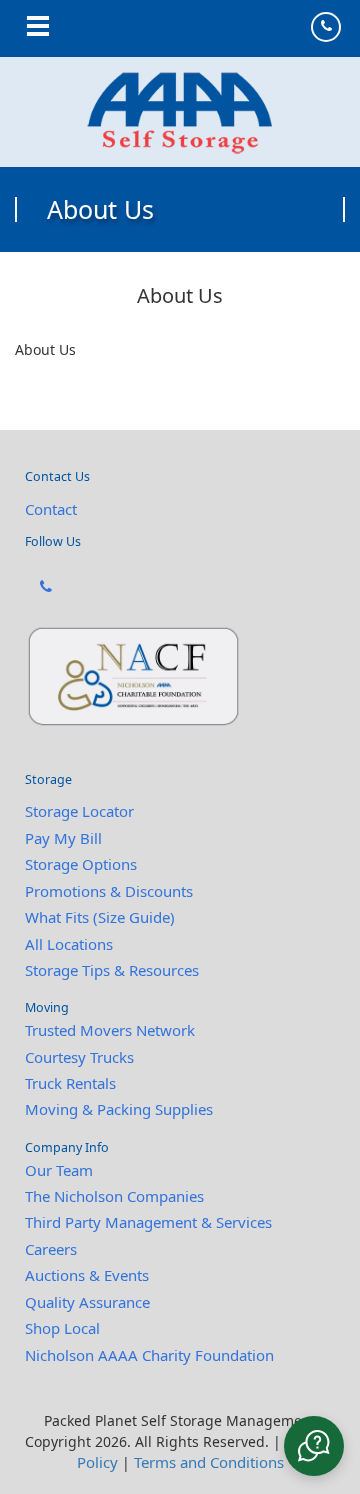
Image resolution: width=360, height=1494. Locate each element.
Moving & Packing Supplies (119, 1109)
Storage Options (81, 864)
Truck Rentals (70, 1083)
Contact (51, 509)
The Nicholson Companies (114, 1196)
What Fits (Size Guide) (100, 917)
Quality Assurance (87, 1302)
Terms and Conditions (209, 1462)
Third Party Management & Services (148, 1222)
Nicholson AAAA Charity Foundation (149, 1355)
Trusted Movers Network (110, 1030)
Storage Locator (79, 811)
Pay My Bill (63, 838)
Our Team (59, 1170)
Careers (51, 1249)
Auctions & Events (87, 1275)
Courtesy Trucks (79, 1057)
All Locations (69, 944)
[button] (314, 1446)
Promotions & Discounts (109, 891)
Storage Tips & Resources (112, 970)
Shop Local (62, 1328)
